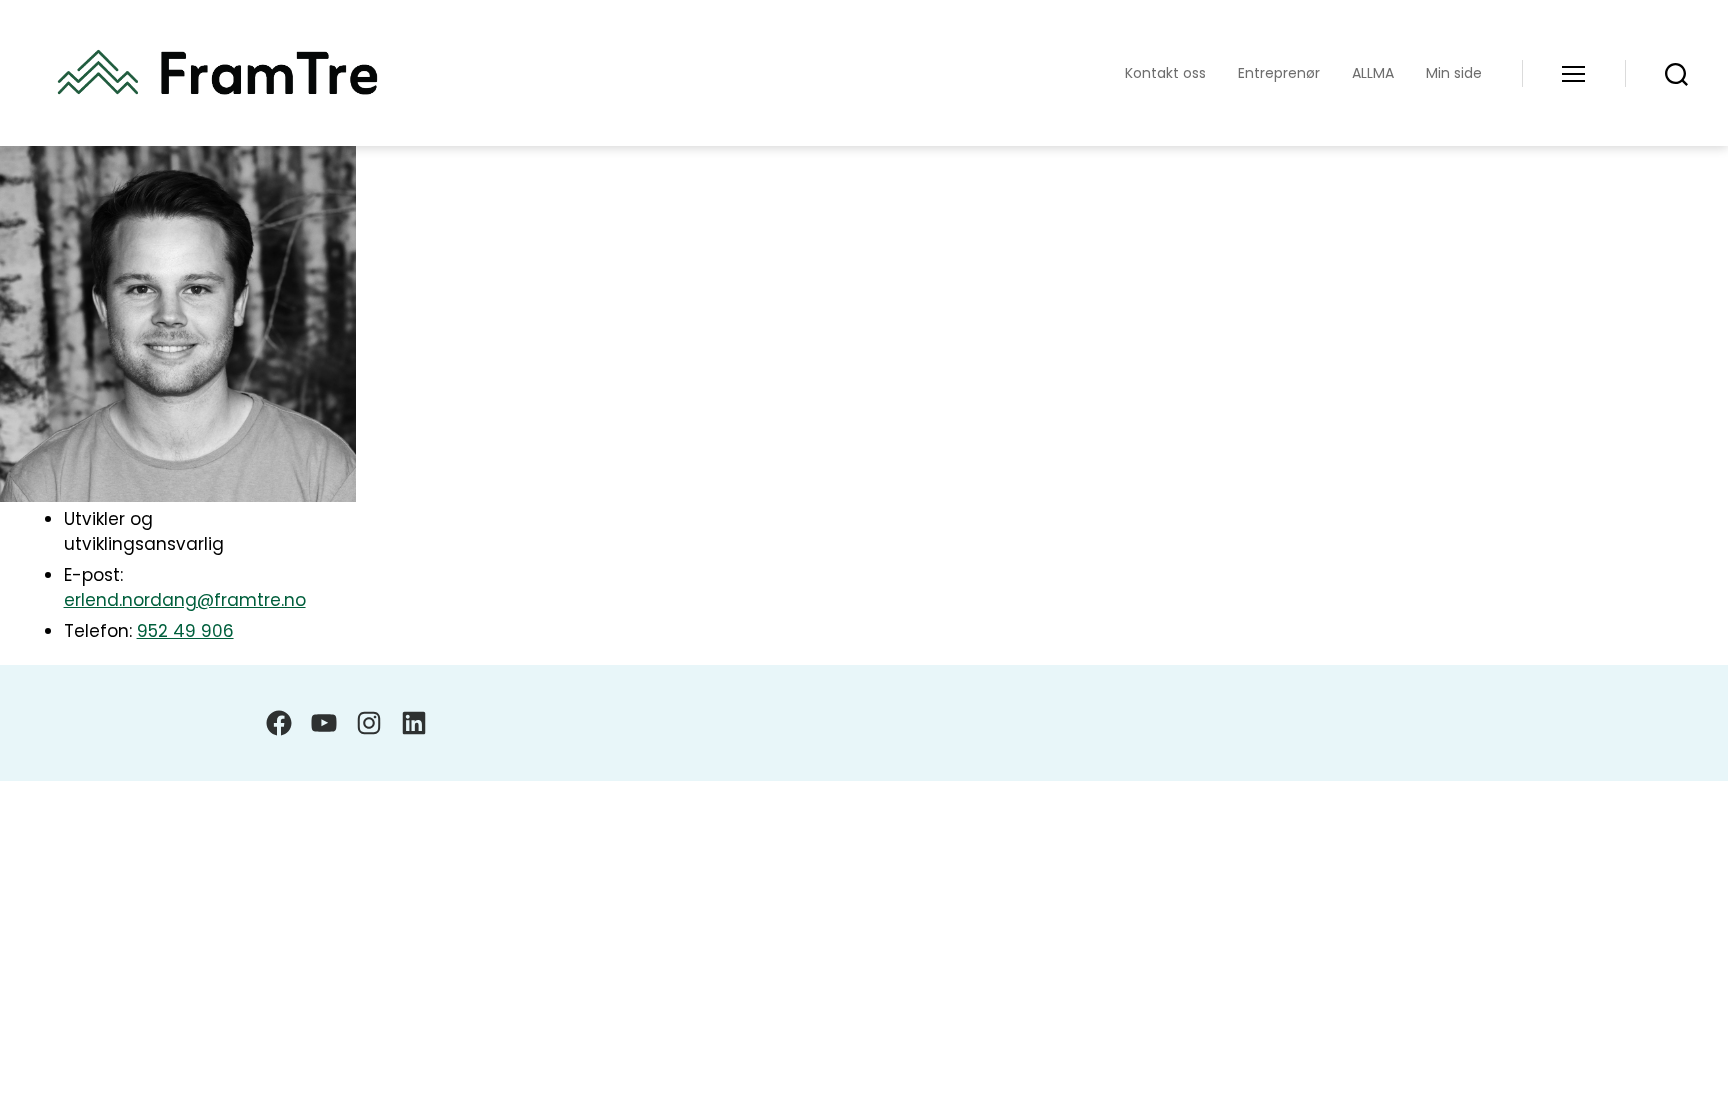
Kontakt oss (1165, 73)
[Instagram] (369, 723)
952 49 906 (185, 631)
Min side (1454, 73)
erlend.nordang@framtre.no (185, 600)
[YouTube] (324, 723)
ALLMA (1373, 73)
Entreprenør (1279, 73)
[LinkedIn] (414, 723)
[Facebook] (279, 723)
